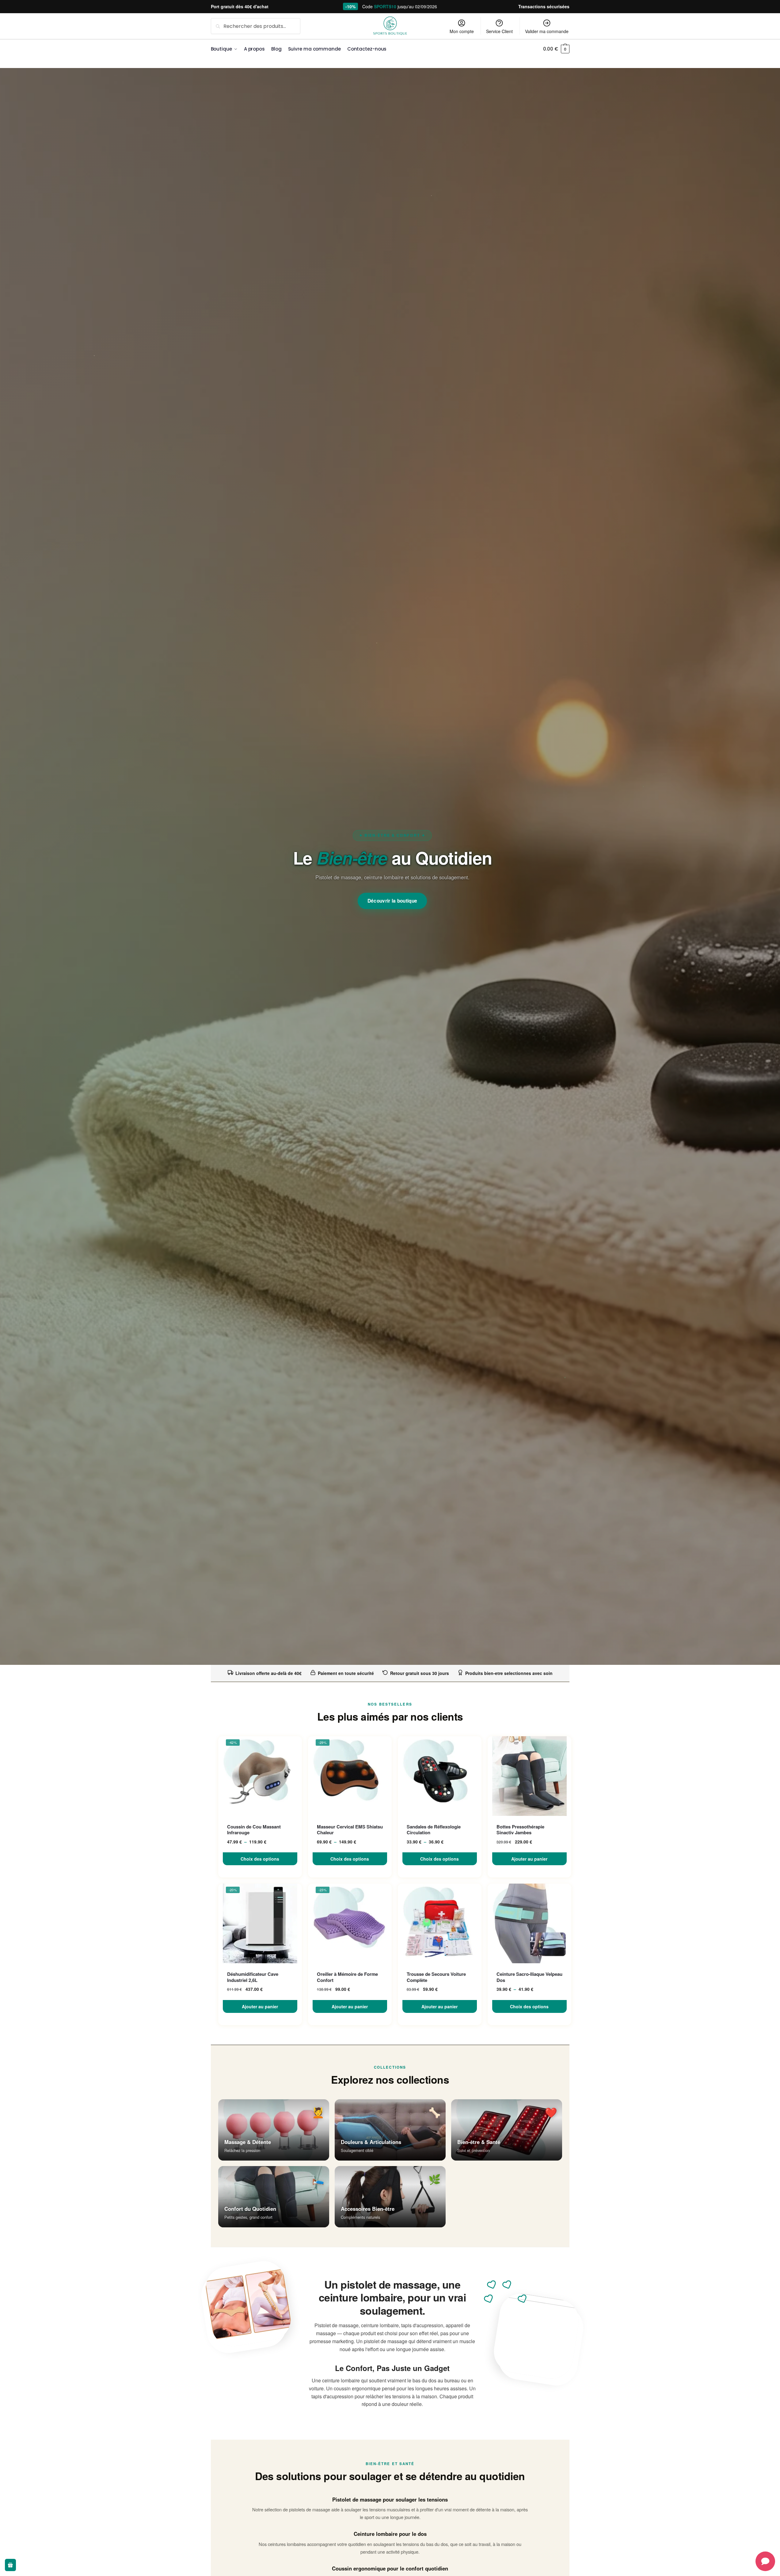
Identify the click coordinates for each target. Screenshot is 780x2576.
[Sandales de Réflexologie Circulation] (440, 1776)
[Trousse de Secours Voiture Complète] (440, 1923)
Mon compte (462, 31)
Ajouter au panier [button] (529, 1859)
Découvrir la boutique (392, 901)
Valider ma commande (547, 31)
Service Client (499, 31)
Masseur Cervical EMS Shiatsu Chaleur (350, 1830)
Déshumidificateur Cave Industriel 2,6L (253, 1977)
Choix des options (260, 1859)
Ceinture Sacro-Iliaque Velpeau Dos (529, 1977)
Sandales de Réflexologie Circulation (434, 1830)
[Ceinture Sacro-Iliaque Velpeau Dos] (529, 1923)
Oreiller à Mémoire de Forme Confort (347, 1977)
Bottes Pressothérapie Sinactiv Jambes (520, 1830)
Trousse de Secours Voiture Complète (436, 1977)
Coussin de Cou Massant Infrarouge (254, 1830)
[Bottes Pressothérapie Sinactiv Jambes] (529, 1776)
